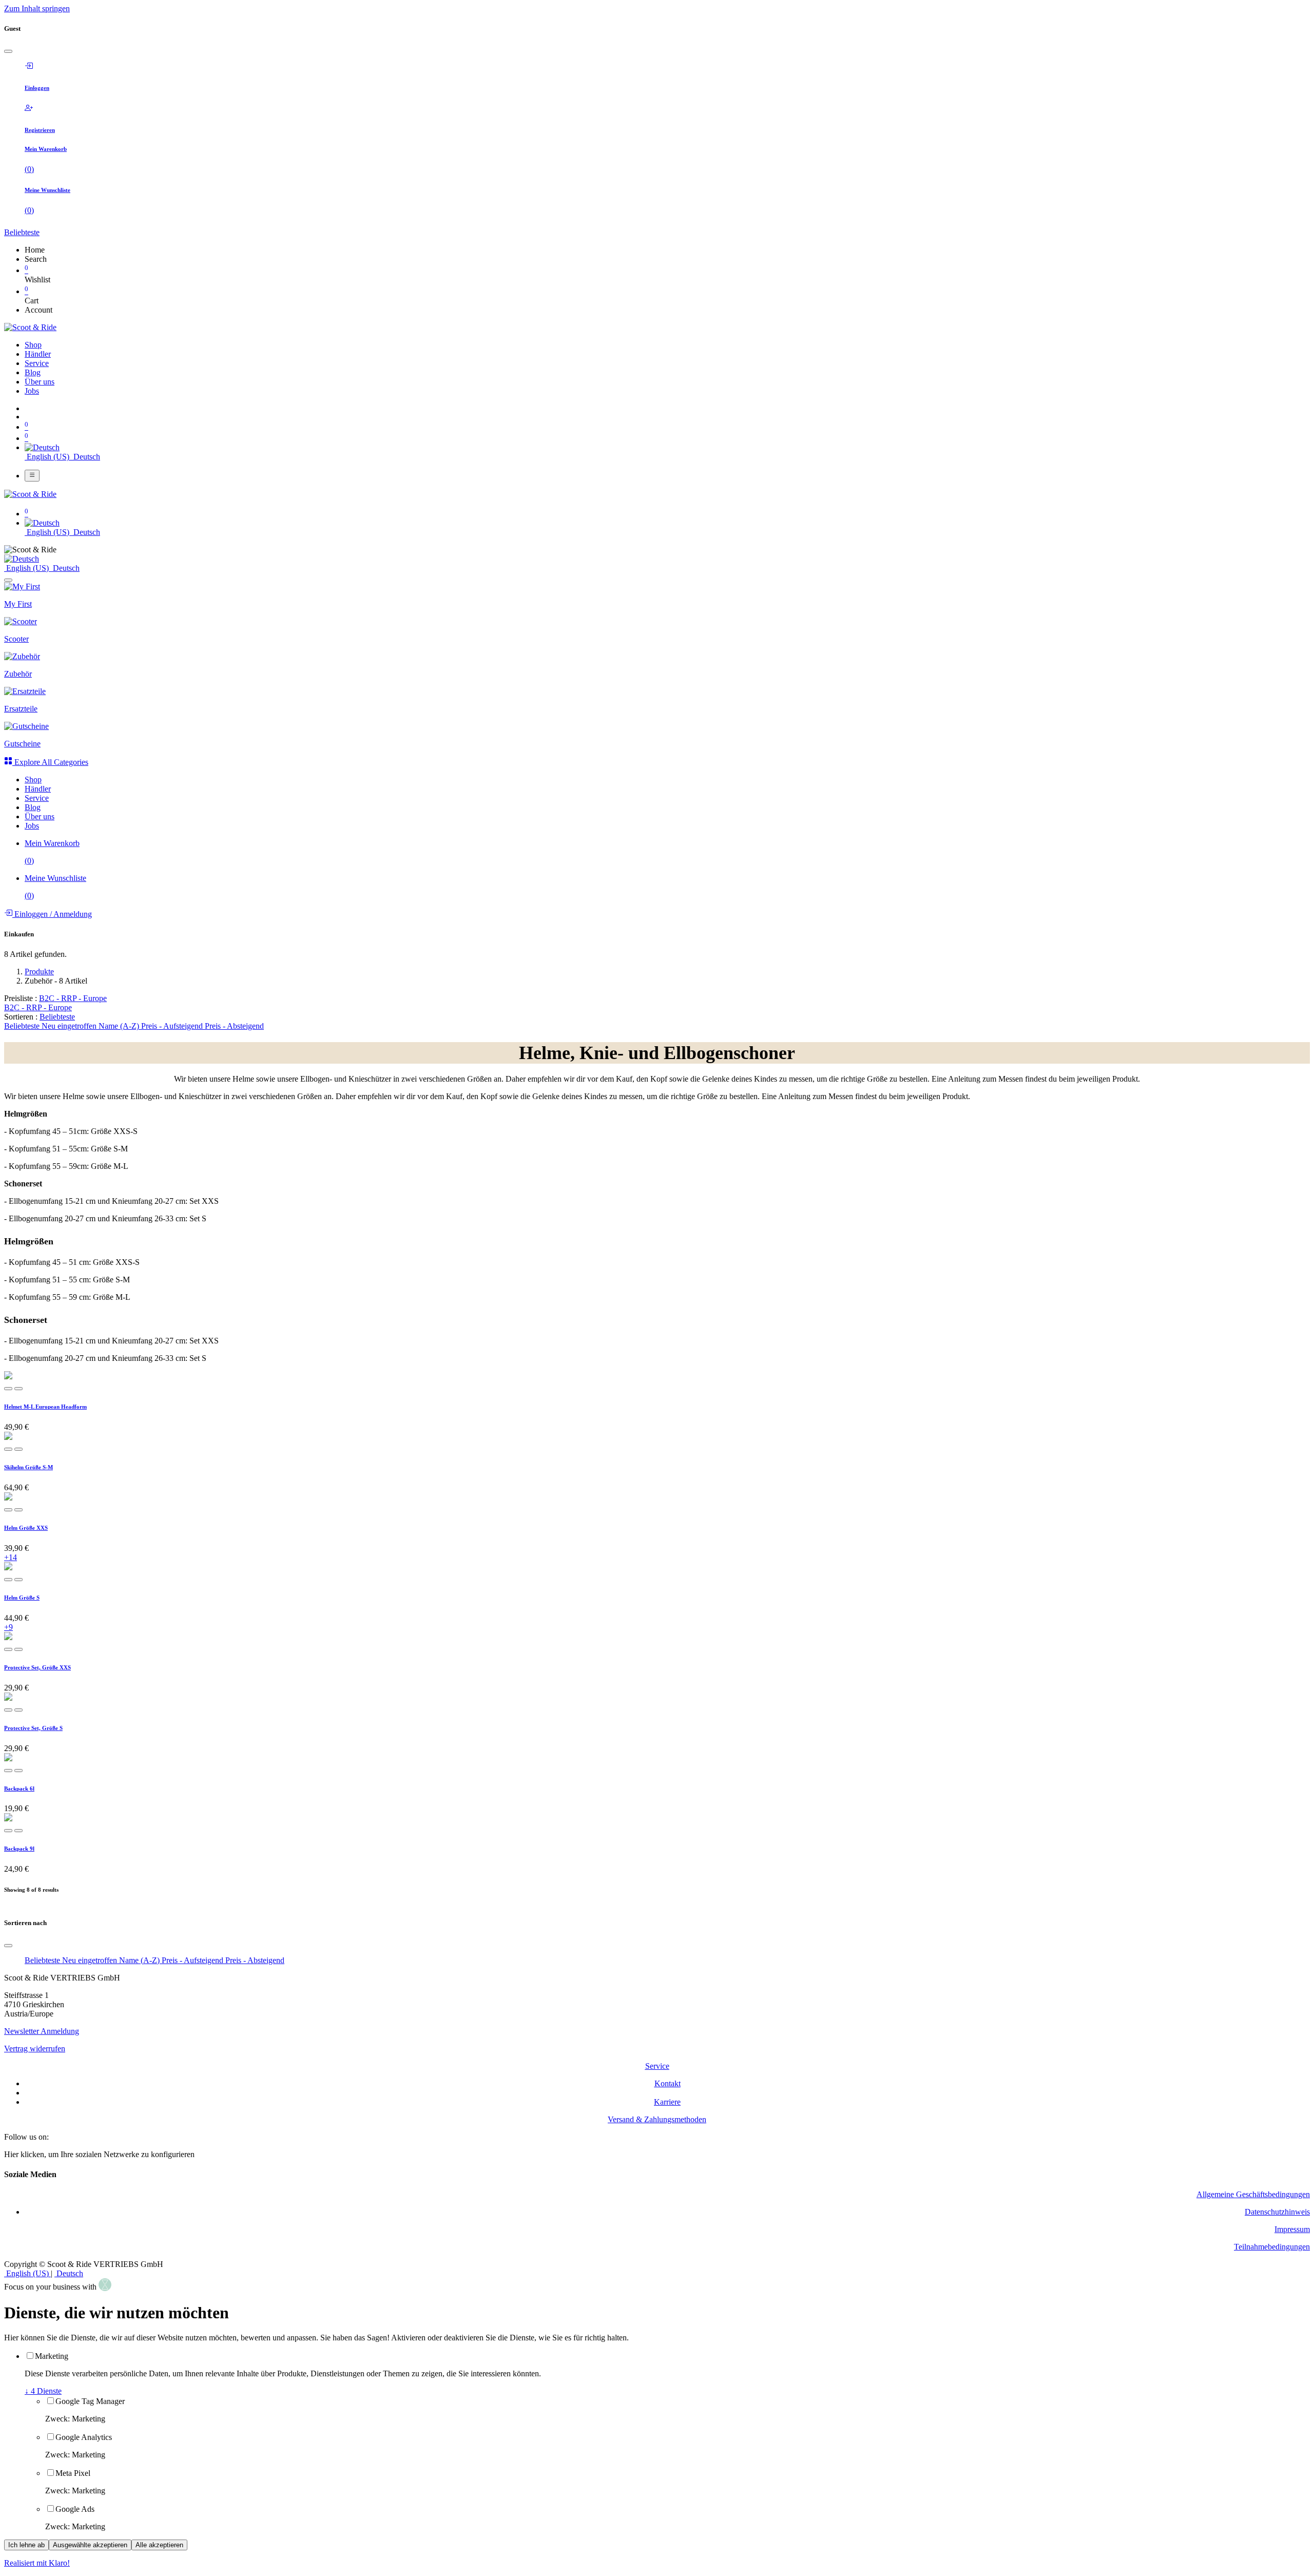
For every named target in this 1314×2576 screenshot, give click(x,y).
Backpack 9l (19, 1849)
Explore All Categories (50, 762)
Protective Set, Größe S (33, 1728)
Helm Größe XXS (26, 1528)
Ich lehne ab (26, 2545)
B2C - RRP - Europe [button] (73, 998)
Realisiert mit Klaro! (37, 2563)
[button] (57, 1017)
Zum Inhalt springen (37, 8)
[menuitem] (33, 345)
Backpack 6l (19, 1789)
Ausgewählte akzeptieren (90, 2545)
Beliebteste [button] (22, 232)
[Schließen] (8, 51)
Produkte (39, 972)
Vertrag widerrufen (35, 2049)
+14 (11, 1557)
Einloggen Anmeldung (52, 914)
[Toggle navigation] (32, 475)
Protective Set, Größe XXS (37, 1667)
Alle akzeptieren (159, 2545)
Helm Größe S (22, 1598)
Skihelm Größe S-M (28, 1467)
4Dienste (43, 2391)
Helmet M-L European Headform (45, 1407)
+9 (8, 1627)
